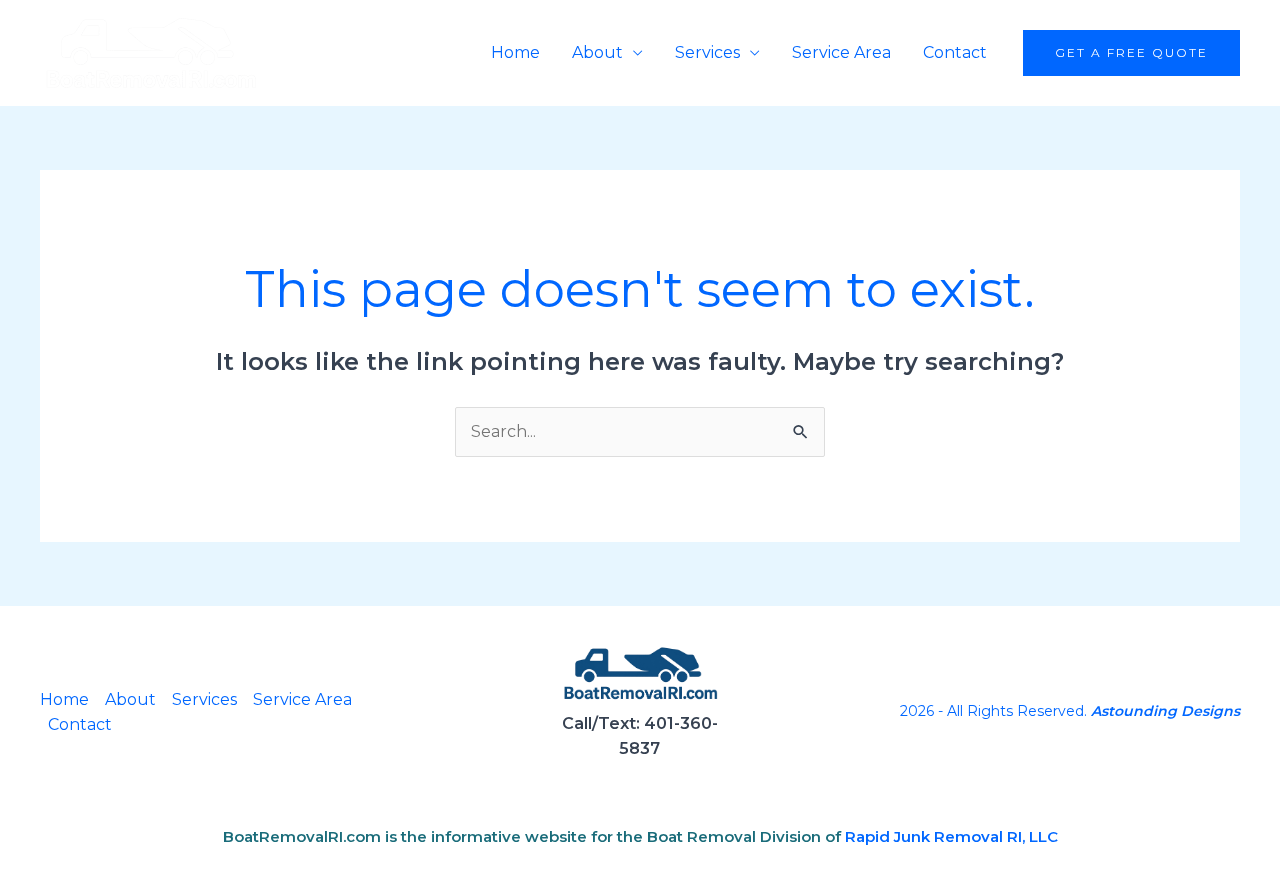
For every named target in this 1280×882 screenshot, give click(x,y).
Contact (955, 52)
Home (515, 52)
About (597, 52)
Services (707, 52)
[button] (1131, 53)
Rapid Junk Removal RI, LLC (951, 836)
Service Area (841, 52)
